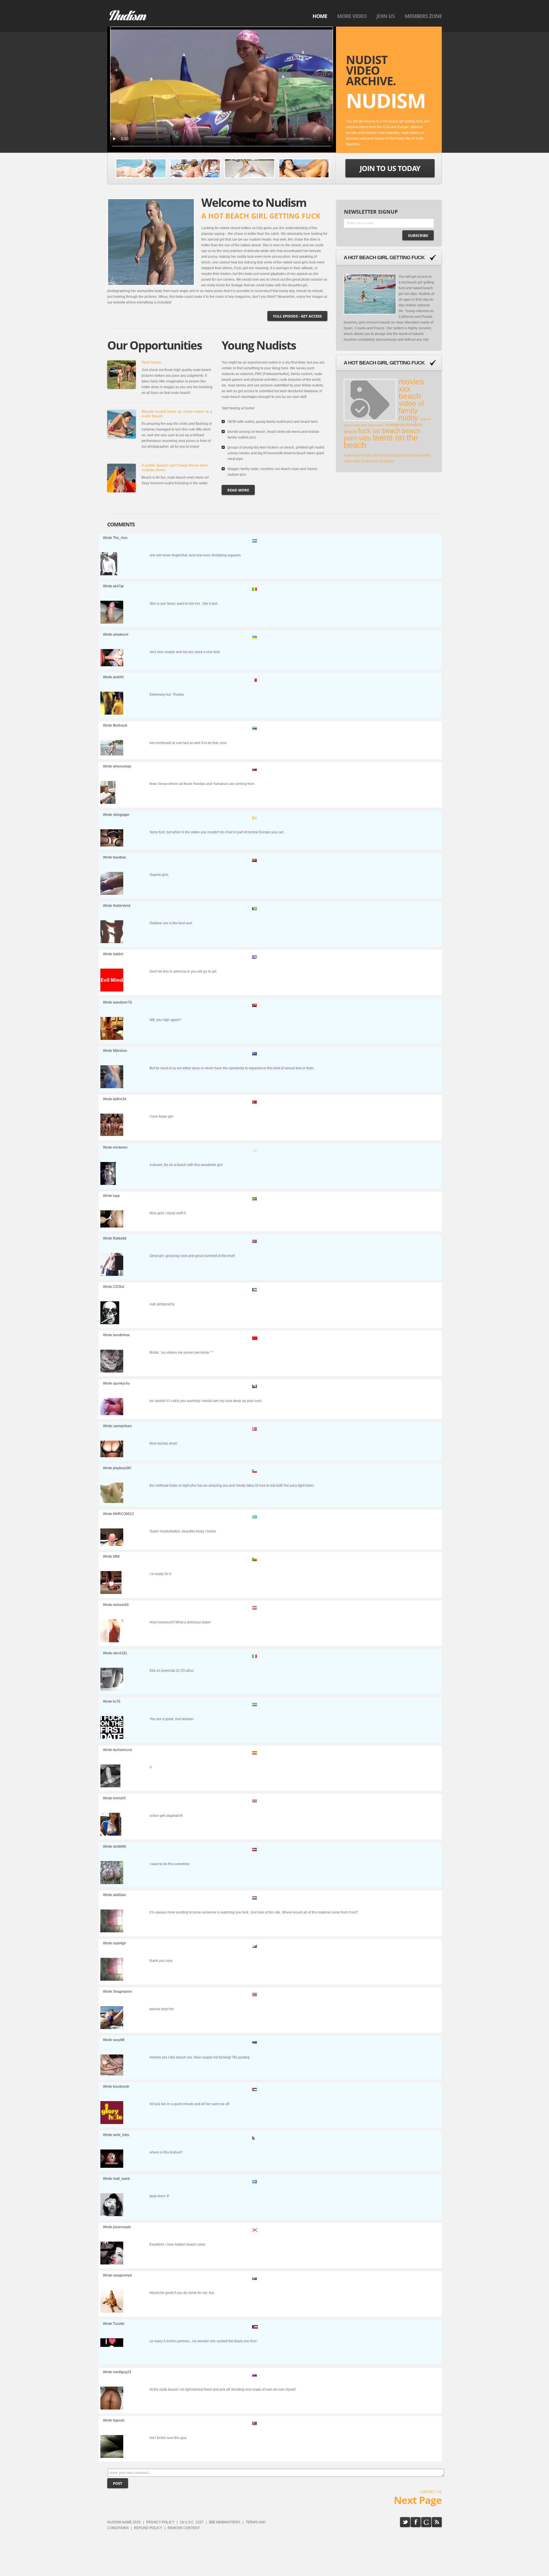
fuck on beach (379, 431)
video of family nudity (411, 411)
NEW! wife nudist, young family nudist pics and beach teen (273, 422)
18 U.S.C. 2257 (192, 2522)
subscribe (418, 235)
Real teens (151, 362)
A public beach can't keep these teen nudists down (175, 467)
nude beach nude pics (361, 455)
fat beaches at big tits (377, 461)
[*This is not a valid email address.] (389, 225)
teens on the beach (381, 441)
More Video (352, 16)
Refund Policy (148, 2528)
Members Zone (423, 16)
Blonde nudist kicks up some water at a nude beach (177, 414)
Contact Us (431, 2492)
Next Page (418, 2500)
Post (118, 2483)
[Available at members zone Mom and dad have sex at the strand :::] (195, 168)
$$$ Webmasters (225, 2522)
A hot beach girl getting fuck (384, 257)
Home (320, 16)
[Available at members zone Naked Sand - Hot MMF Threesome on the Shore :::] (141, 168)
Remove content (184, 2528)
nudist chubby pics (394, 455)
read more (238, 490)
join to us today (390, 168)
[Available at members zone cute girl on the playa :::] (250, 168)
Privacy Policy (160, 2522)
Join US (386, 16)
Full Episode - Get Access (297, 316)
